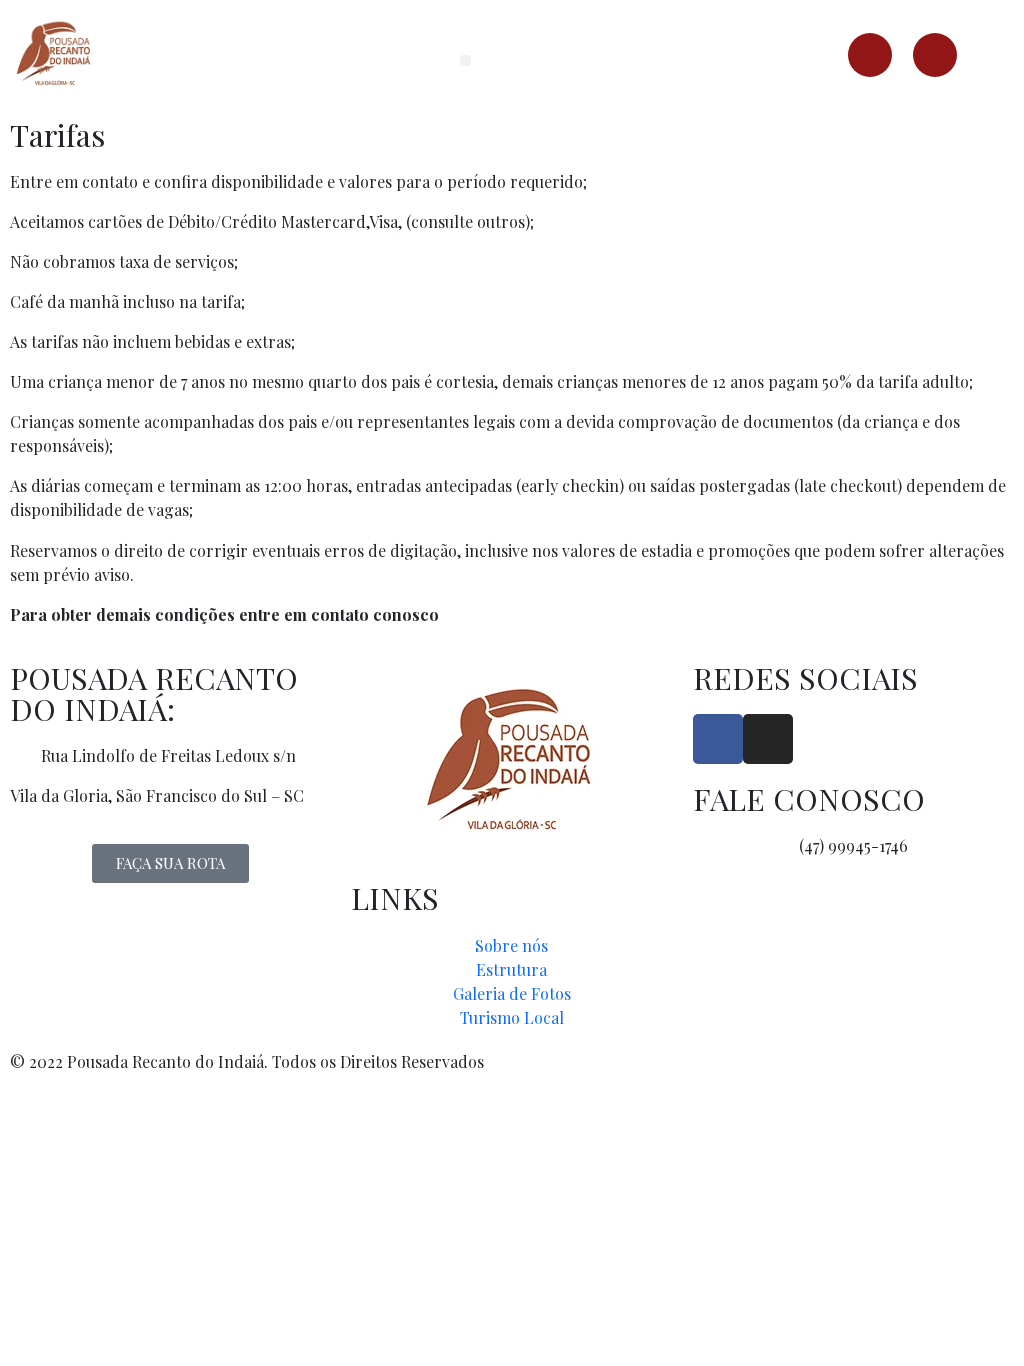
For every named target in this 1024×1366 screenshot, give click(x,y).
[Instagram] (935, 55)
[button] (465, 60)
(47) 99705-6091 (853, 905)
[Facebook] (870, 55)
